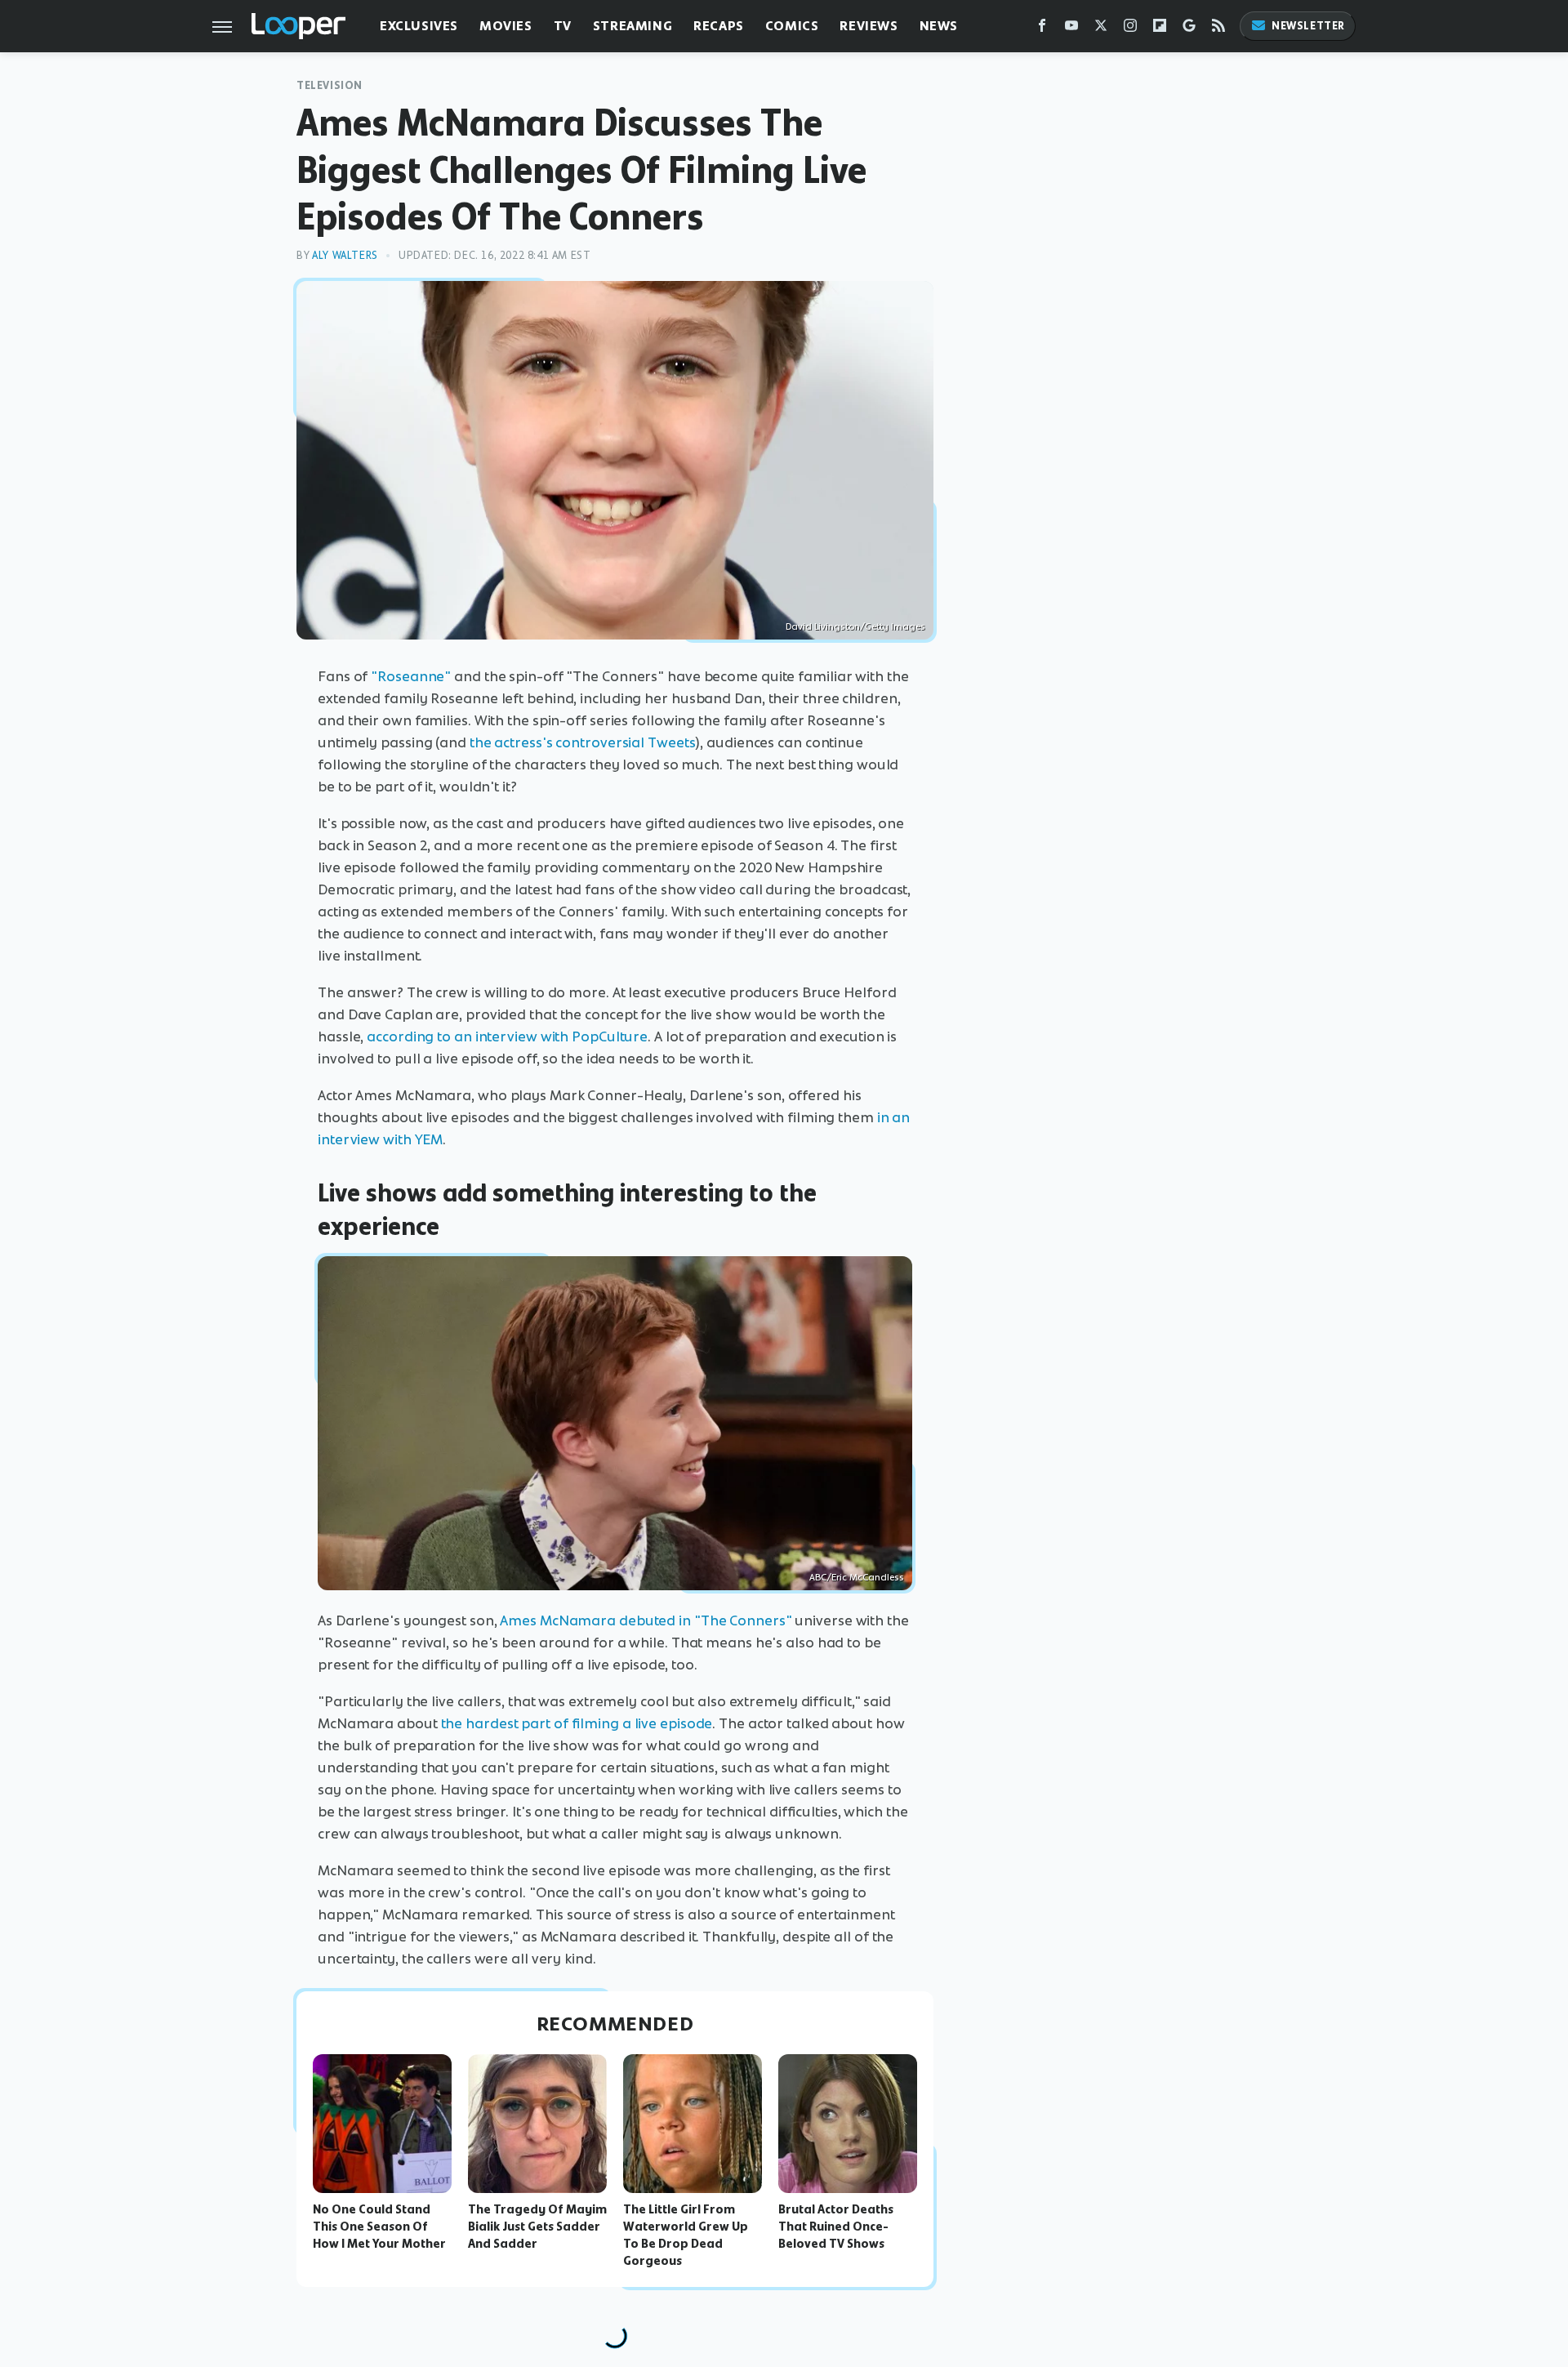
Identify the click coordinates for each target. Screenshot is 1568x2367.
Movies (506, 26)
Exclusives (419, 26)
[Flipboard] (1160, 29)
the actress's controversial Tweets (583, 742)
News (939, 26)
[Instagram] (1130, 29)
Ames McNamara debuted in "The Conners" (646, 1620)
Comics (792, 26)
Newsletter (1308, 26)
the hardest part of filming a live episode (577, 1723)
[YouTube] (1071, 29)
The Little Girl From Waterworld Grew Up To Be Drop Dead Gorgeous (686, 2235)
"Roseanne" (411, 676)
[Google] (1189, 29)
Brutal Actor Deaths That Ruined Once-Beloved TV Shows (836, 2227)
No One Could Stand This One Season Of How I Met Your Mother (379, 2227)
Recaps (719, 26)
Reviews (869, 26)
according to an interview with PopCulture (507, 1036)
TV (563, 26)
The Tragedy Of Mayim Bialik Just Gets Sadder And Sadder (537, 2227)
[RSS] (1218, 29)
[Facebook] (1042, 29)
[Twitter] (1101, 29)
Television (330, 85)
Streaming (633, 26)
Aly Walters (345, 255)
